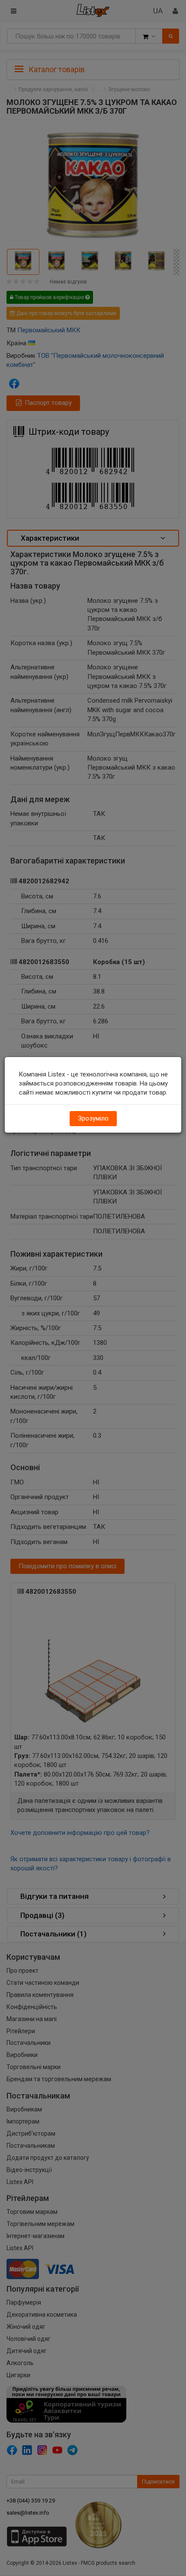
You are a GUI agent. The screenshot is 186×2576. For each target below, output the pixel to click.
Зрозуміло (93, 1118)
